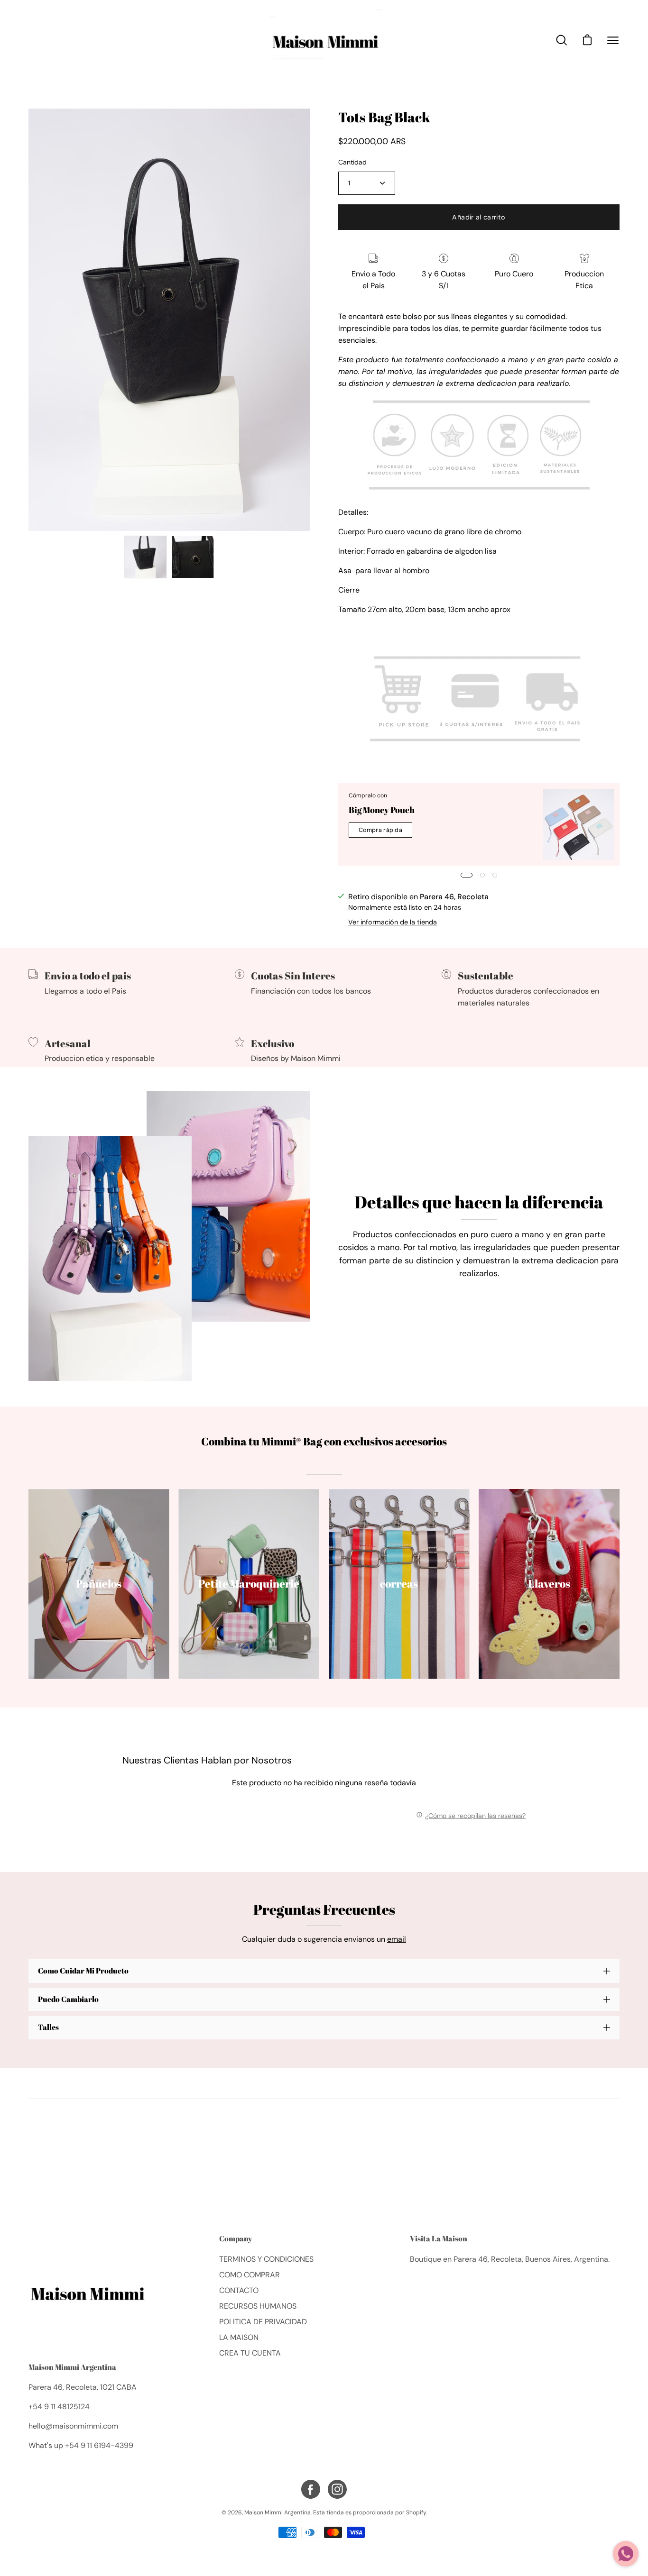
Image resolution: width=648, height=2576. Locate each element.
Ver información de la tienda (393, 922)
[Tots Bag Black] (146, 557)
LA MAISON (239, 2337)
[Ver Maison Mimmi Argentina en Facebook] (311, 2489)
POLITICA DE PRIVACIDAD (263, 2322)
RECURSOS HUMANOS (258, 2306)
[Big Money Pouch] (578, 824)
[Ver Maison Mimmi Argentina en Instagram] (337, 2489)
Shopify (416, 2512)
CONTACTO (239, 2290)
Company (236, 2239)
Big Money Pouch (382, 810)
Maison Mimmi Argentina (72, 2367)
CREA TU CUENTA (250, 2353)
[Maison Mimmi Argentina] (324, 40)
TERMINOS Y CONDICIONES (266, 2259)
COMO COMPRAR (250, 2275)
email (397, 1939)
